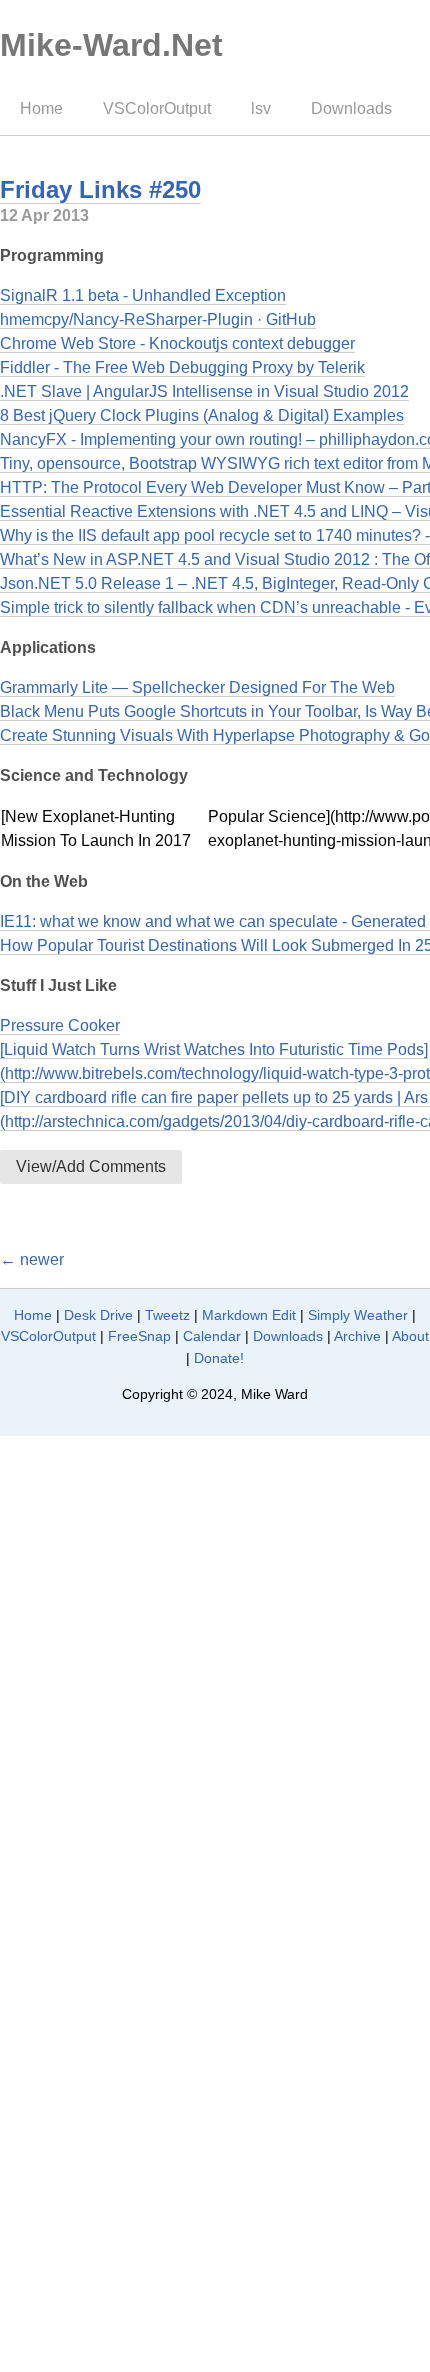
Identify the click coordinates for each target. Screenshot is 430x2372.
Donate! (219, 1358)
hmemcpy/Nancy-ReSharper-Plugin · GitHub (158, 319)
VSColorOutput (157, 108)
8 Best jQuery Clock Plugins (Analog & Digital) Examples (202, 415)
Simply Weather (358, 1315)
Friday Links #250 (100, 189)
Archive (357, 1336)
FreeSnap (139, 1336)
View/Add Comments (91, 1166)
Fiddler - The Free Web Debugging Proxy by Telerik (182, 367)
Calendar (212, 1336)
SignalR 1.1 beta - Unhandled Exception (143, 295)
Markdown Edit (249, 1315)
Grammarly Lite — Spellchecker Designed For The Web (197, 687)
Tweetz (167, 1315)
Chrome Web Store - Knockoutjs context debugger (177, 343)
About (410, 1336)
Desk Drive (98, 1315)
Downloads (351, 108)
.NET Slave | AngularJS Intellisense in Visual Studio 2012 (204, 391)
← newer (32, 1259)
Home (41, 108)
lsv (261, 108)
